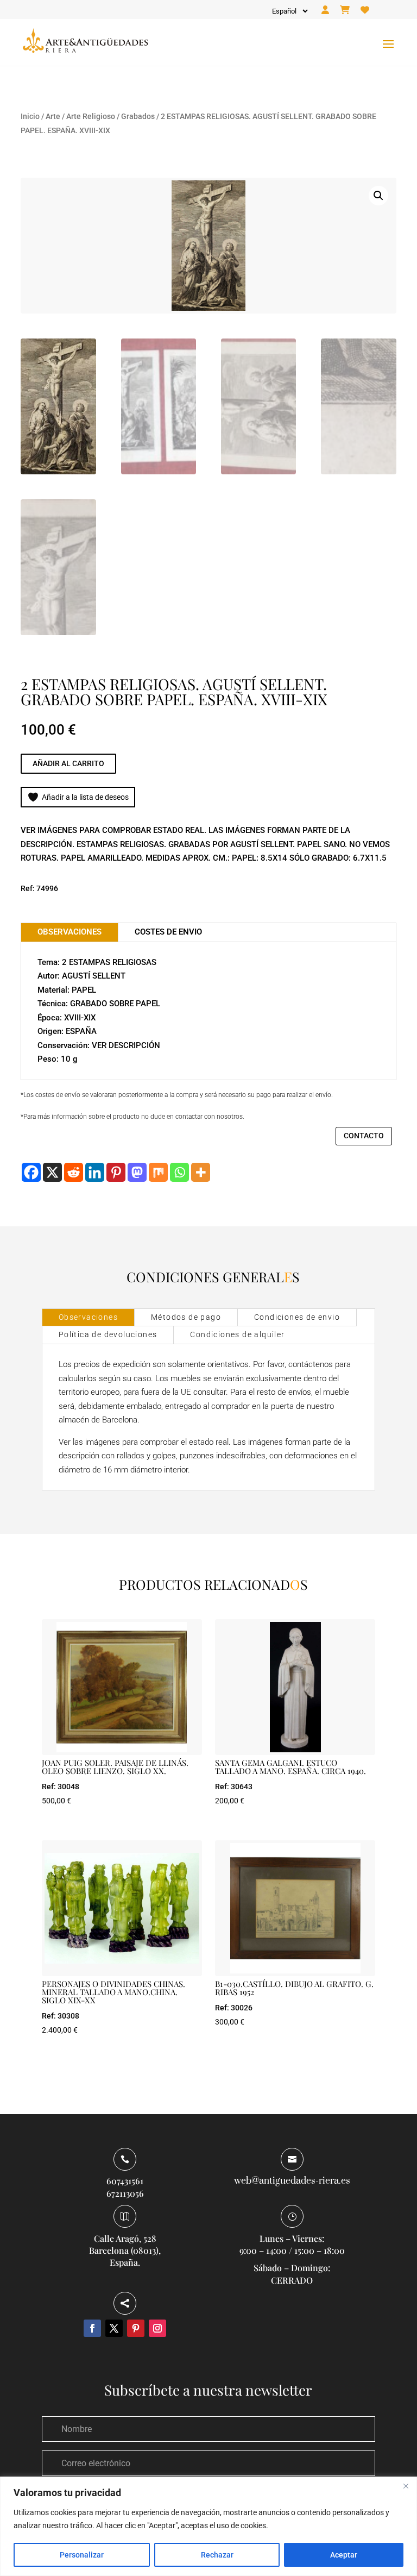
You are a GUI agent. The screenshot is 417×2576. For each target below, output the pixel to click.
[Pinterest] (116, 1172)
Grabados (138, 116)
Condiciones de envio (297, 1317)
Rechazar (217, 2555)
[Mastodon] (137, 1172)
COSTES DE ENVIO (168, 932)
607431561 (125, 2181)
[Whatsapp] (179, 1172)
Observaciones (88, 1317)
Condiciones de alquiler (237, 1334)
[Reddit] (74, 1172)
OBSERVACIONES (69, 932)
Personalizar (82, 2555)
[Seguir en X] (114, 2328)
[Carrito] (345, 10)
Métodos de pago (186, 1317)
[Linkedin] (95, 1172)
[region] (208, 2526)
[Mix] (158, 1172)
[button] (378, 196)
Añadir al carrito (68, 763)
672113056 (125, 2193)
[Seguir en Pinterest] (136, 2328)
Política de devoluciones (108, 1334)
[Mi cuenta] (325, 10)
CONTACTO (364, 1136)
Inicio (30, 116)
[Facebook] (31, 1172)
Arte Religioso (91, 116)
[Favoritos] (365, 10)
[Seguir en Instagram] (157, 2328)
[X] (52, 1172)
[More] (201, 1172)
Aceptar (344, 2555)
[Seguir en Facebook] (92, 2328)
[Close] (406, 2486)
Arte (53, 116)
